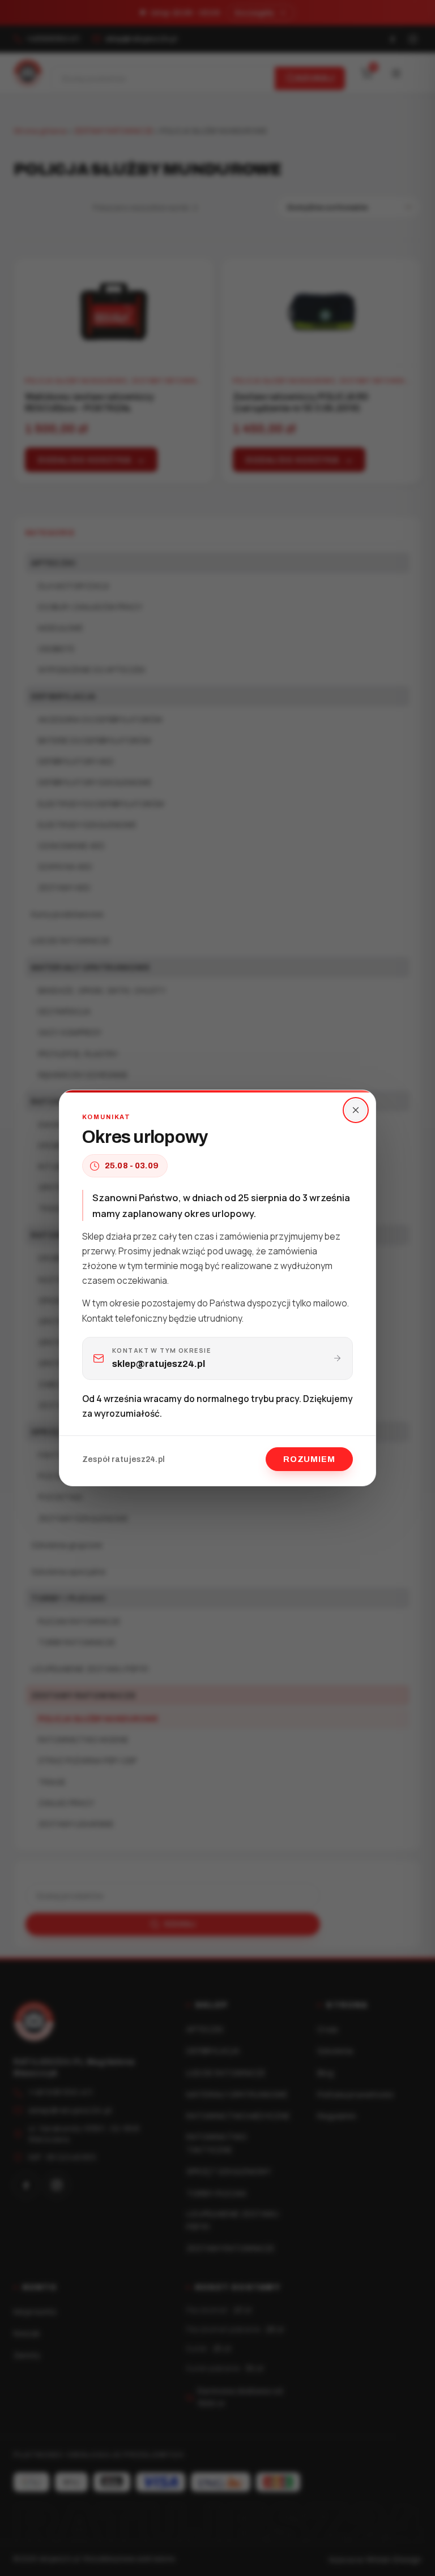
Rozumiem (309, 1459)
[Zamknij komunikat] (356, 1110)
